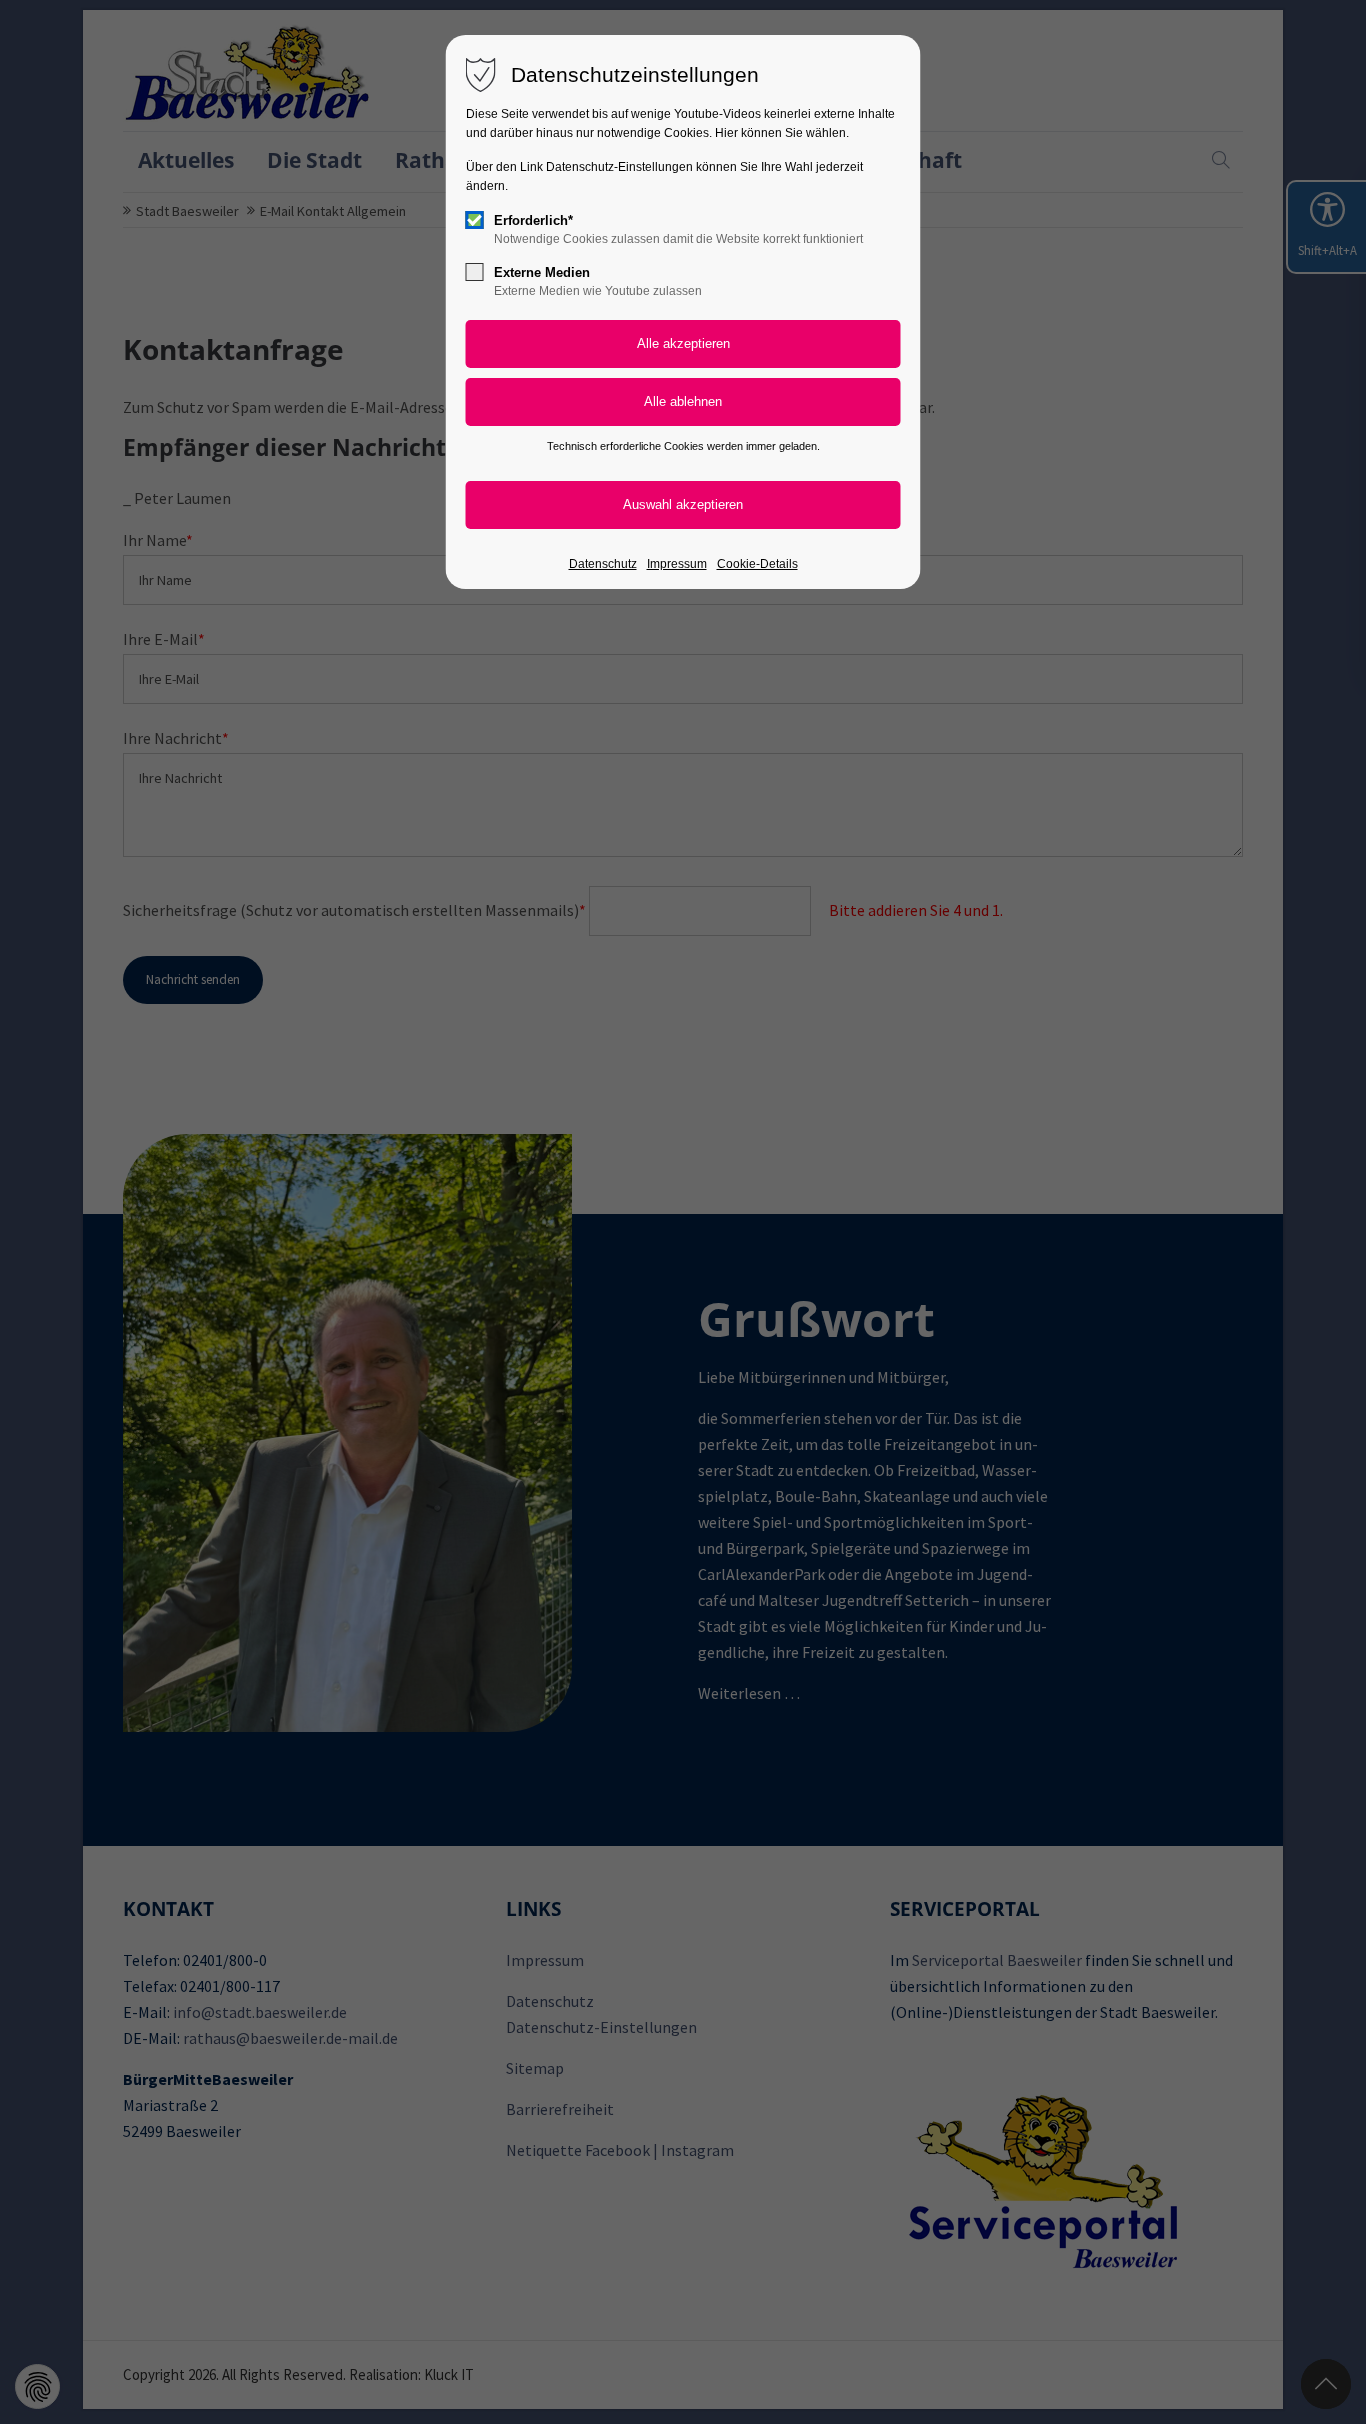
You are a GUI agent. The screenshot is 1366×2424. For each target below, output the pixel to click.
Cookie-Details (757, 564)
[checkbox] (475, 220)
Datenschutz (603, 564)
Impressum (677, 564)
